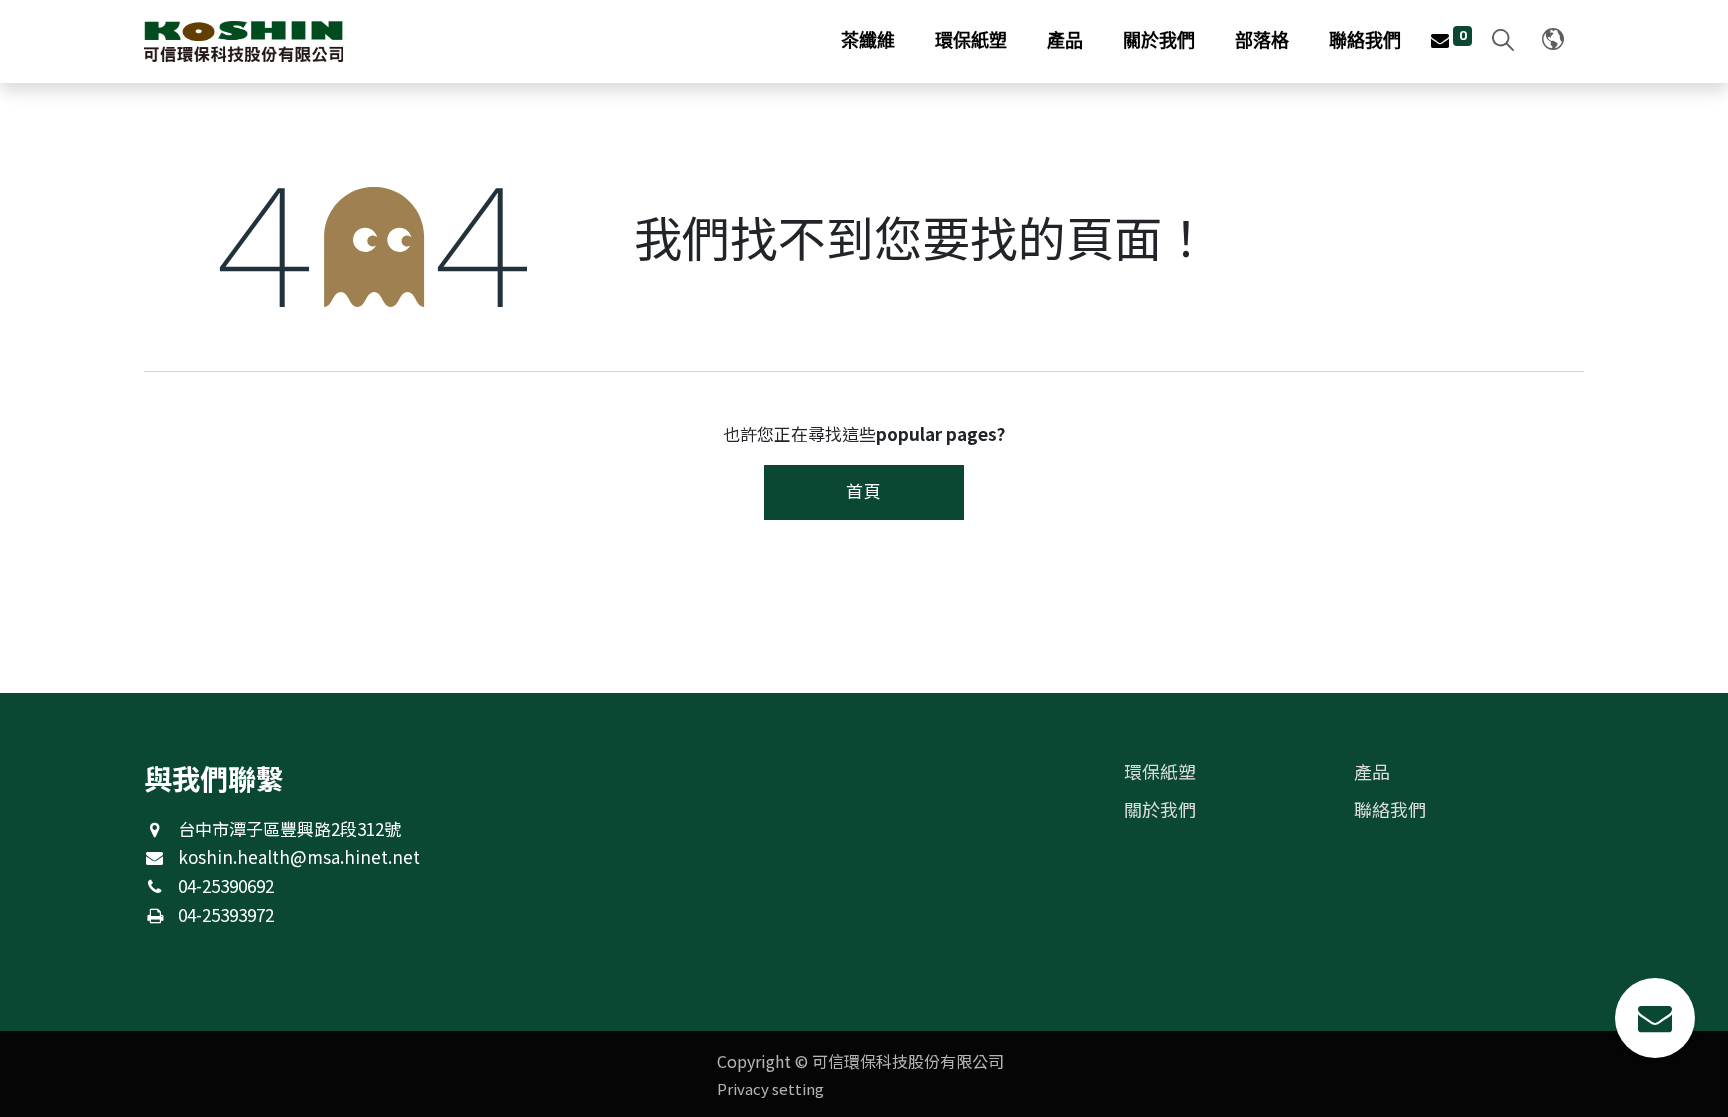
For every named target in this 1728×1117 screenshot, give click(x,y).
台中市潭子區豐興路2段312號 (289, 828)
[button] (1498, 41)
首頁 (864, 490)
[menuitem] (868, 41)
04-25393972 (226, 914)
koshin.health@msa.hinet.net (299, 856)
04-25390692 (226, 885)
